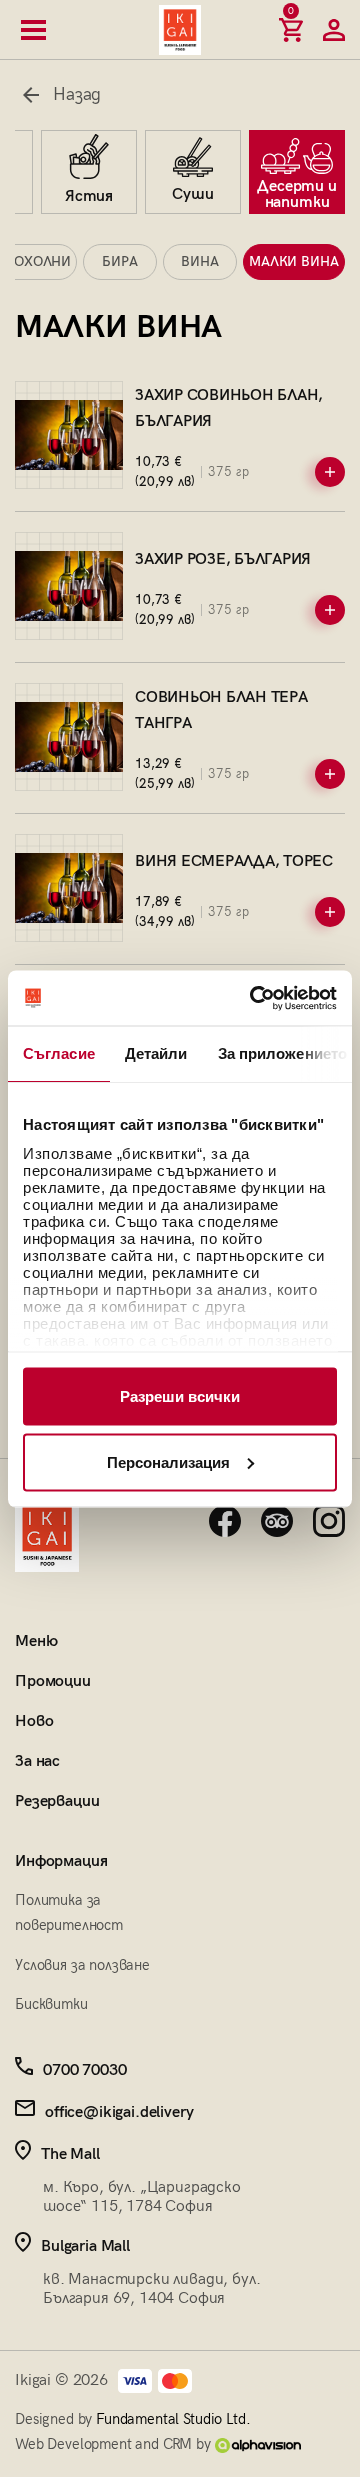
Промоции (53, 1681)
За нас (37, 1761)
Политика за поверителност (69, 1912)
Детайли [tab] (156, 1053)
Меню (36, 1641)
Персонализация (168, 1461)
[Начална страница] (180, 30)
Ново (34, 1721)
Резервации (57, 1801)
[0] (291, 30)
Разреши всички (180, 1396)
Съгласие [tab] (59, 1053)
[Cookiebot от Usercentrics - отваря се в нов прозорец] (254, 998)
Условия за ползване (82, 1965)
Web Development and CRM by (115, 2444)
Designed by (132, 2419)
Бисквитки (51, 2004)
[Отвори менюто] (33, 30)
